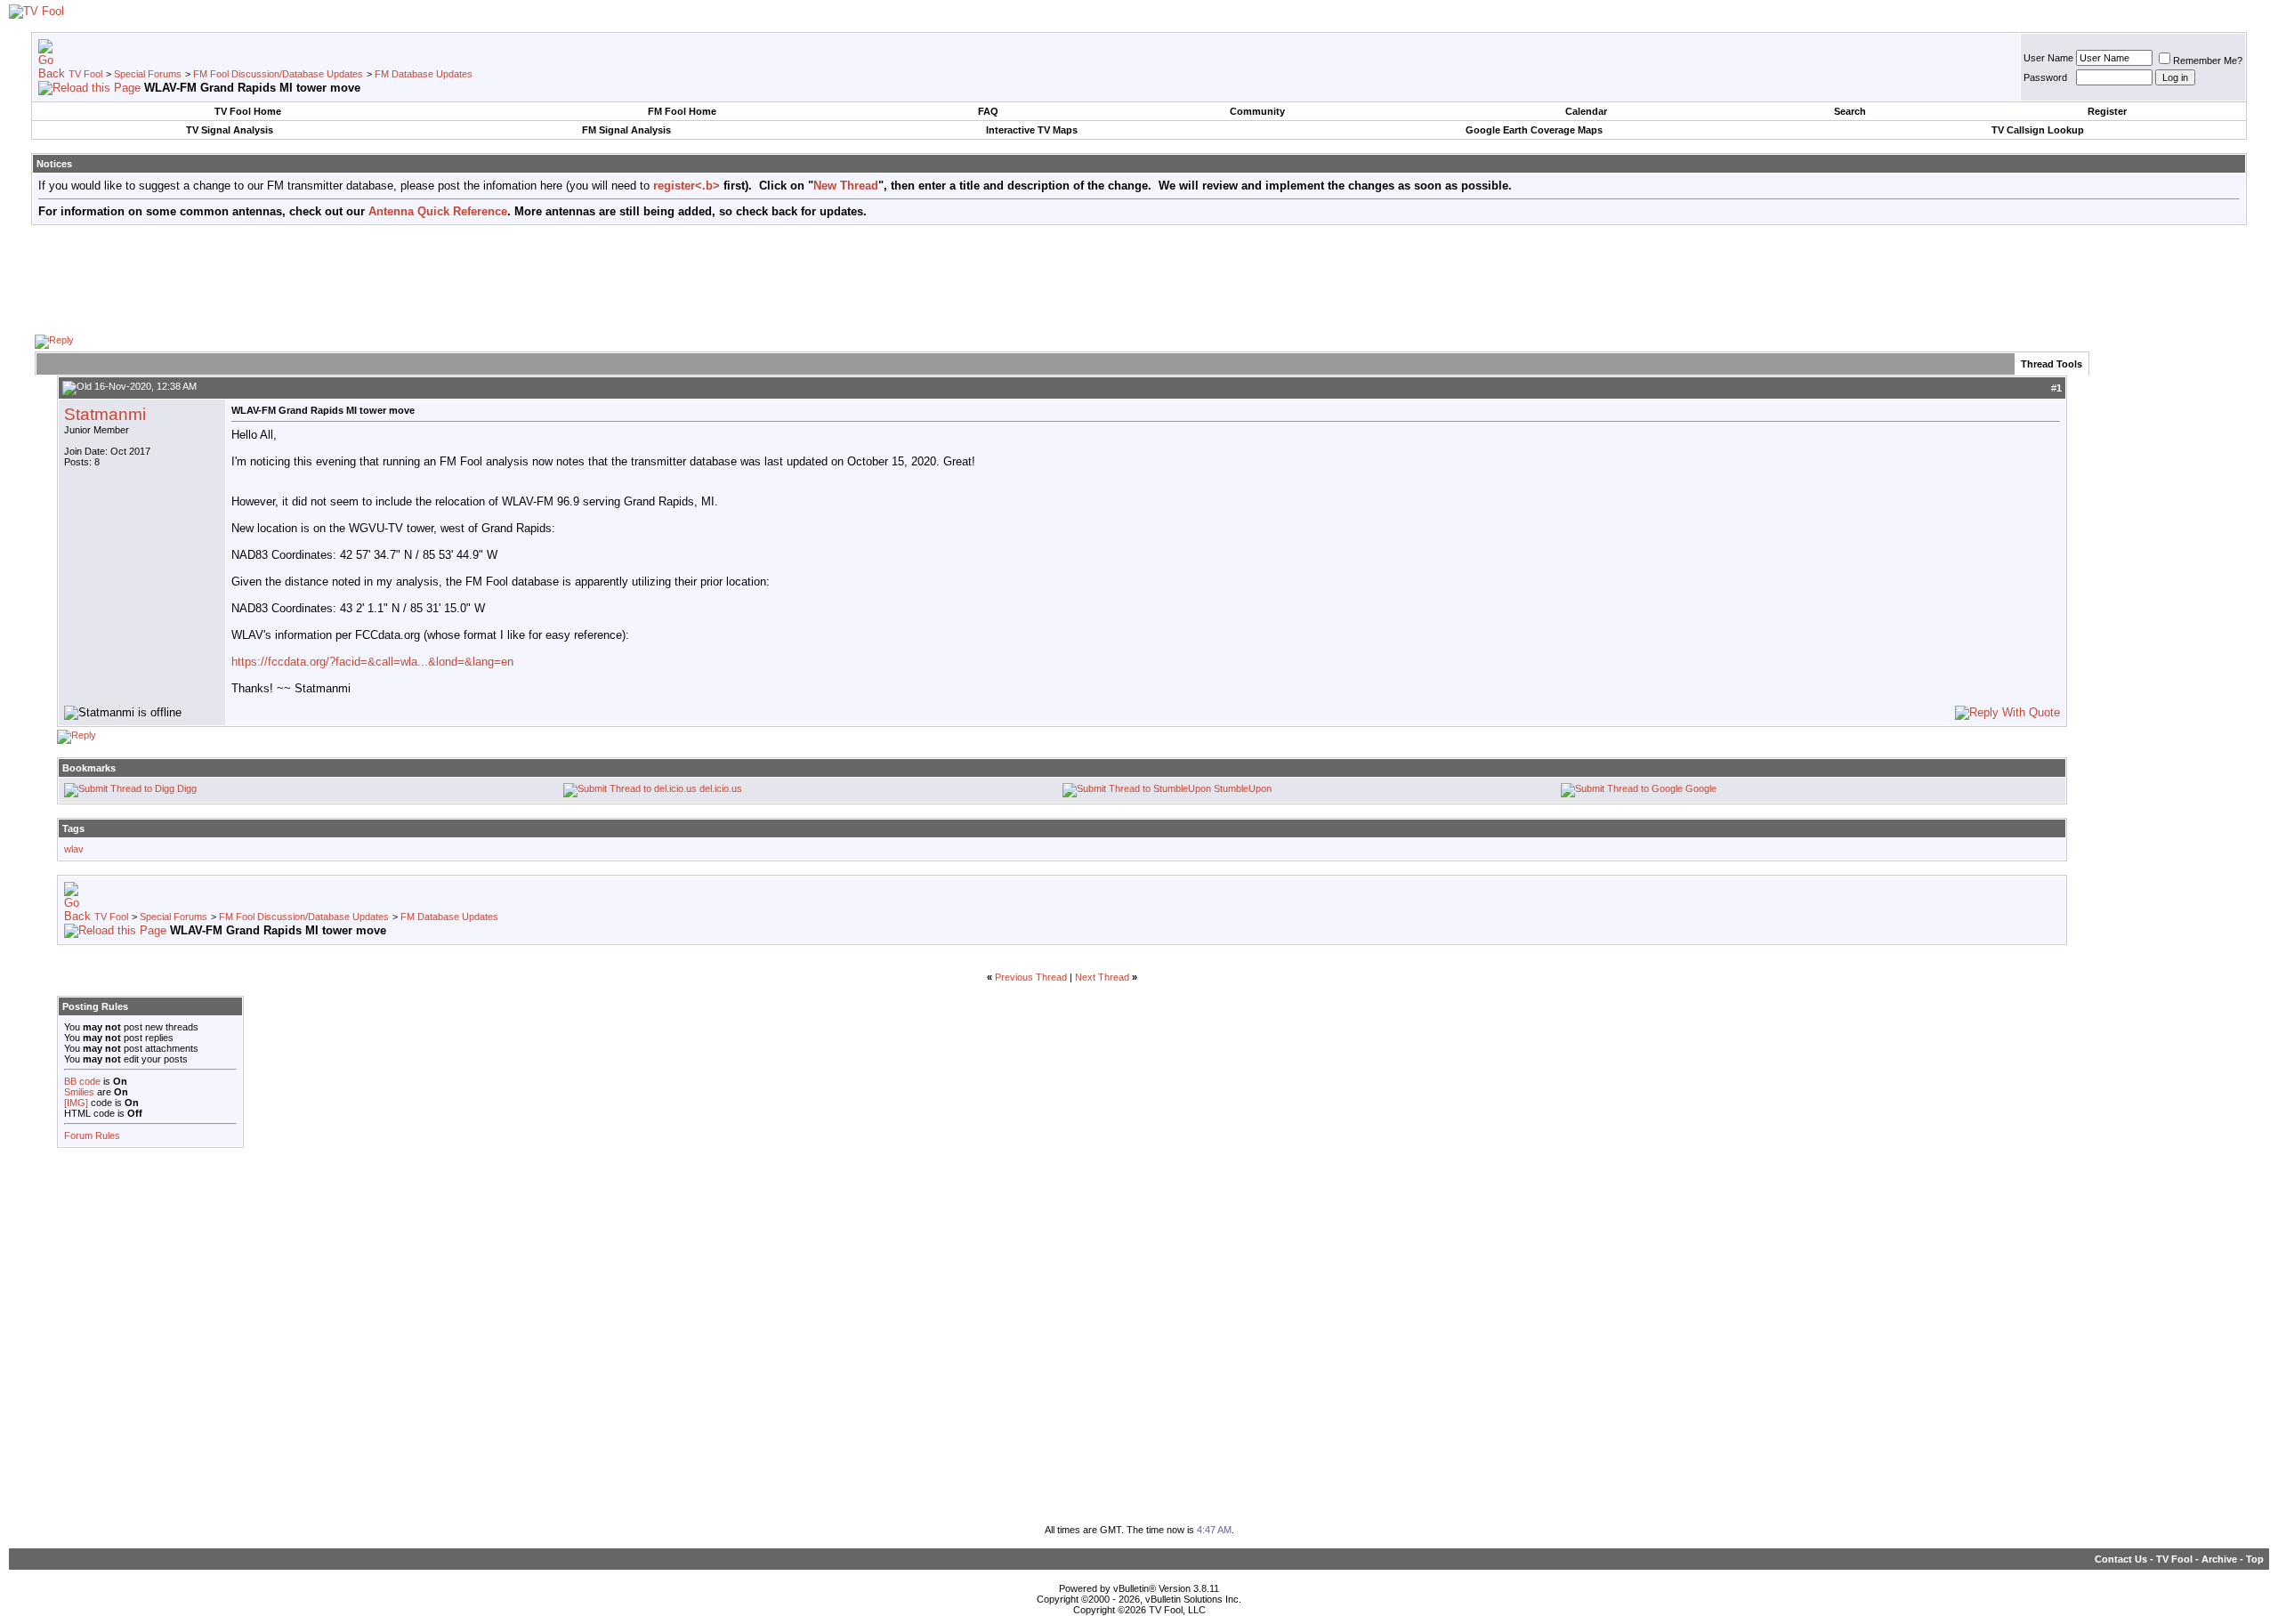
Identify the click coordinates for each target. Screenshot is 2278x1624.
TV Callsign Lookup (2038, 130)
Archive (2219, 1559)
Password (2045, 77)
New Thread (846, 186)
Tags (73, 828)
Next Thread (1102, 977)
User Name (2048, 58)
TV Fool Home (248, 111)
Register (2107, 111)
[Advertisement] (1139, 279)
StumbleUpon (1243, 788)
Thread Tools (2052, 364)
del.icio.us (721, 788)
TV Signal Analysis (230, 130)
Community (1257, 111)
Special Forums (148, 74)
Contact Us (2121, 1559)
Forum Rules (92, 1135)
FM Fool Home (682, 111)
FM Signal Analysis (626, 130)
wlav (74, 849)
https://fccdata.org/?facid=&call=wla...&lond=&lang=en (372, 662)
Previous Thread (1031, 977)
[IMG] (76, 1103)
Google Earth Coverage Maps (1534, 130)
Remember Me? (2208, 61)
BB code (82, 1081)
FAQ (988, 111)
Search (1850, 111)
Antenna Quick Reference (438, 211)
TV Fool (85, 74)
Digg (187, 788)
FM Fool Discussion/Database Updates (278, 74)
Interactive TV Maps (1032, 130)
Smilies (79, 1092)
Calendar (1586, 111)
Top (2255, 1559)
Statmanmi (105, 414)
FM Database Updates (424, 74)
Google (1701, 788)
